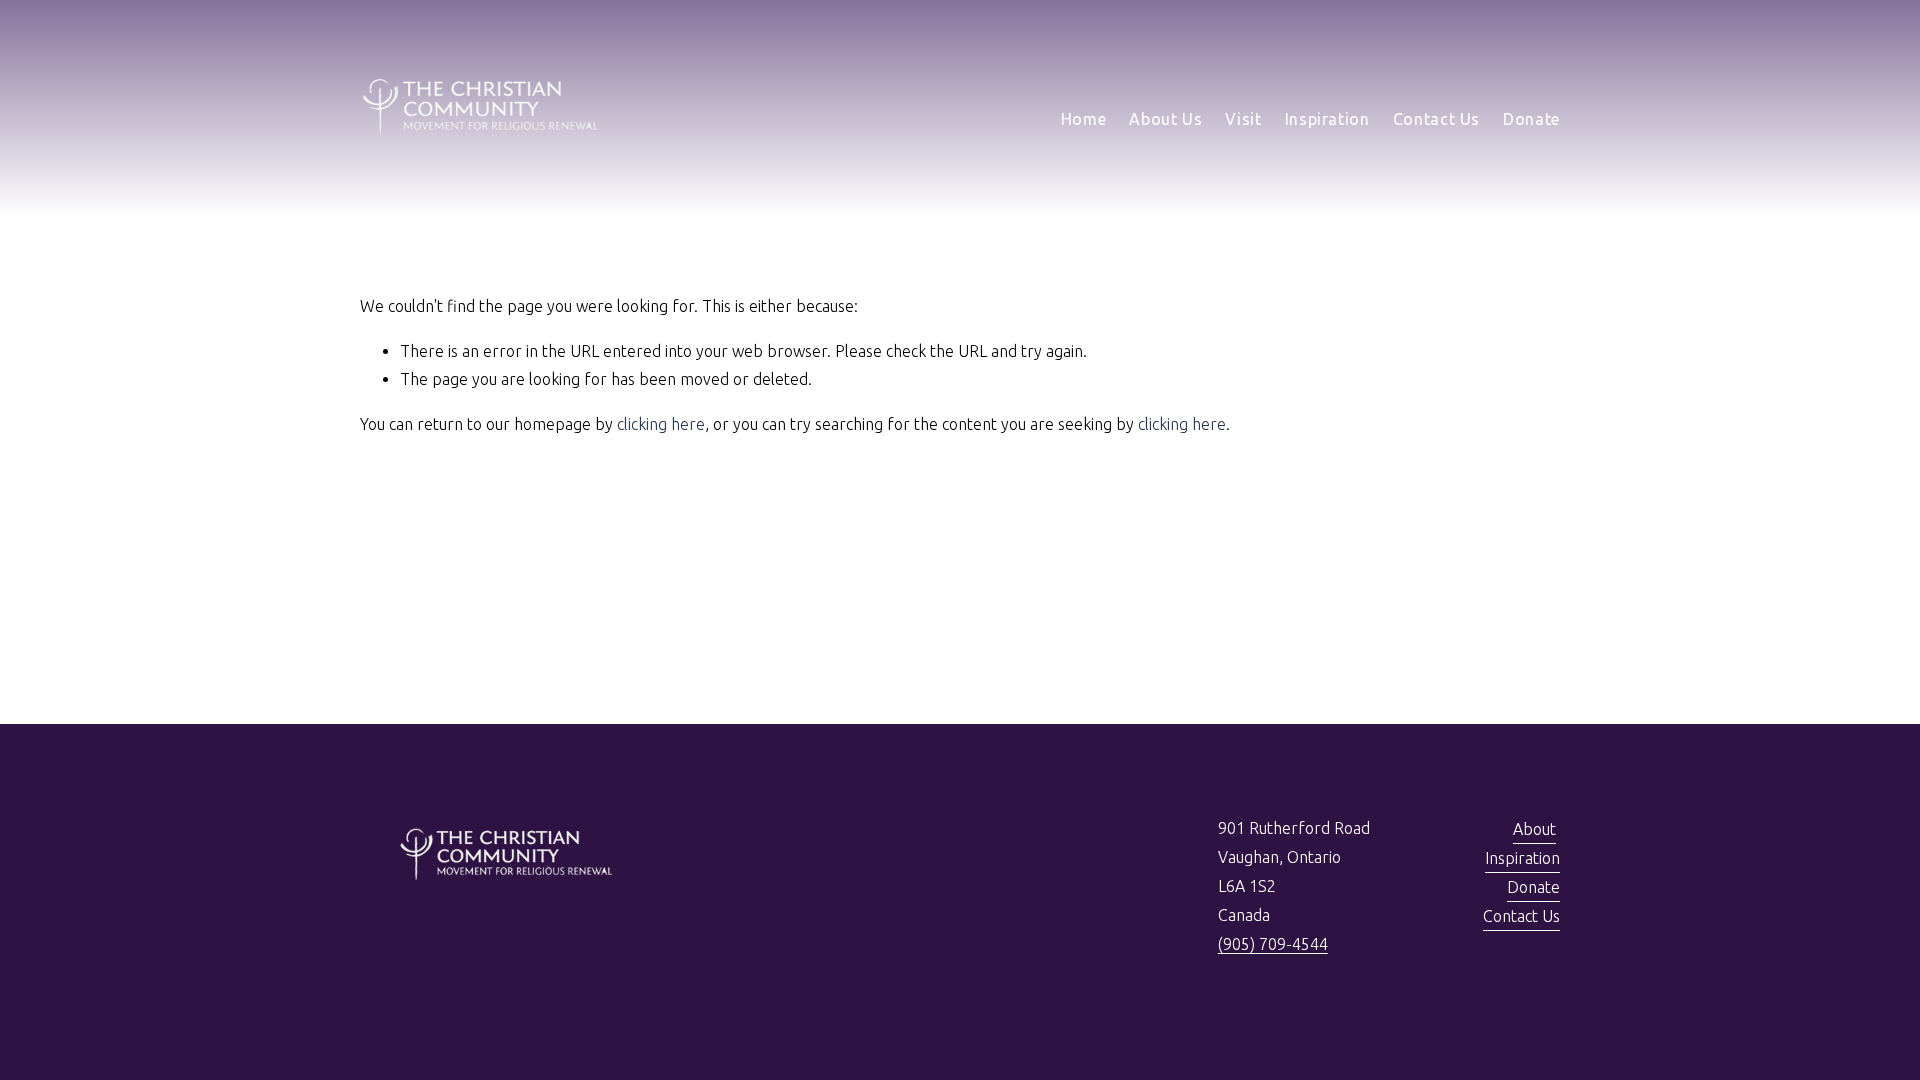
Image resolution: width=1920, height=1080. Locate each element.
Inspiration (1327, 119)
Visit (1243, 119)
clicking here (661, 424)
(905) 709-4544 (1273, 944)
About (1534, 829)
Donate (1531, 119)
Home (1084, 119)
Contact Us (1436, 119)
